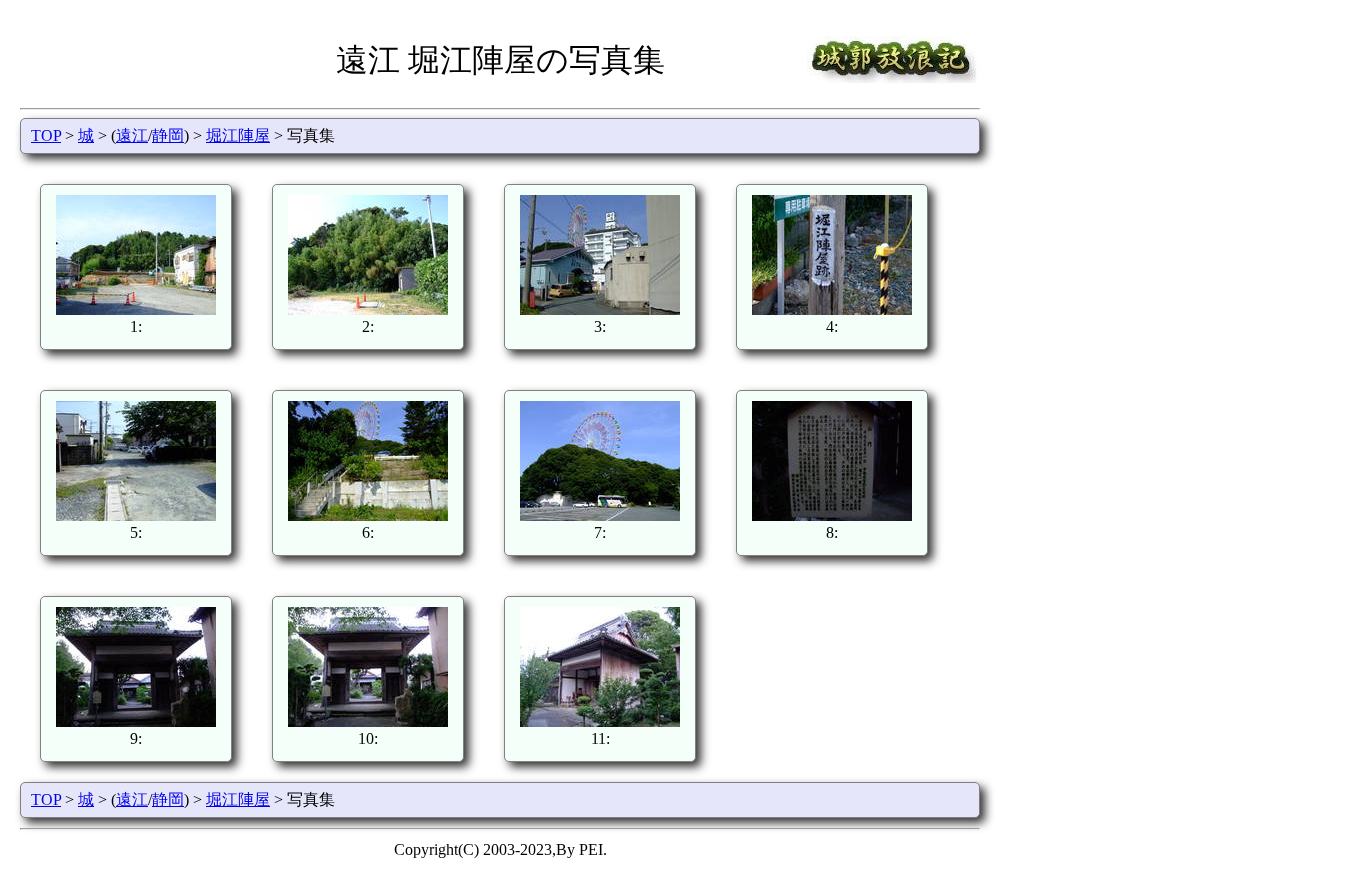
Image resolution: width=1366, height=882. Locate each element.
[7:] (600, 515)
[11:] (600, 721)
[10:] (368, 721)
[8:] (832, 515)
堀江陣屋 (238, 135)
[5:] (136, 515)
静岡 (168, 135)
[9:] (136, 721)
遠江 (132, 135)
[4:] (832, 309)
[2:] (368, 309)
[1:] (136, 309)
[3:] (600, 309)
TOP (46, 135)
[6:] (368, 515)
